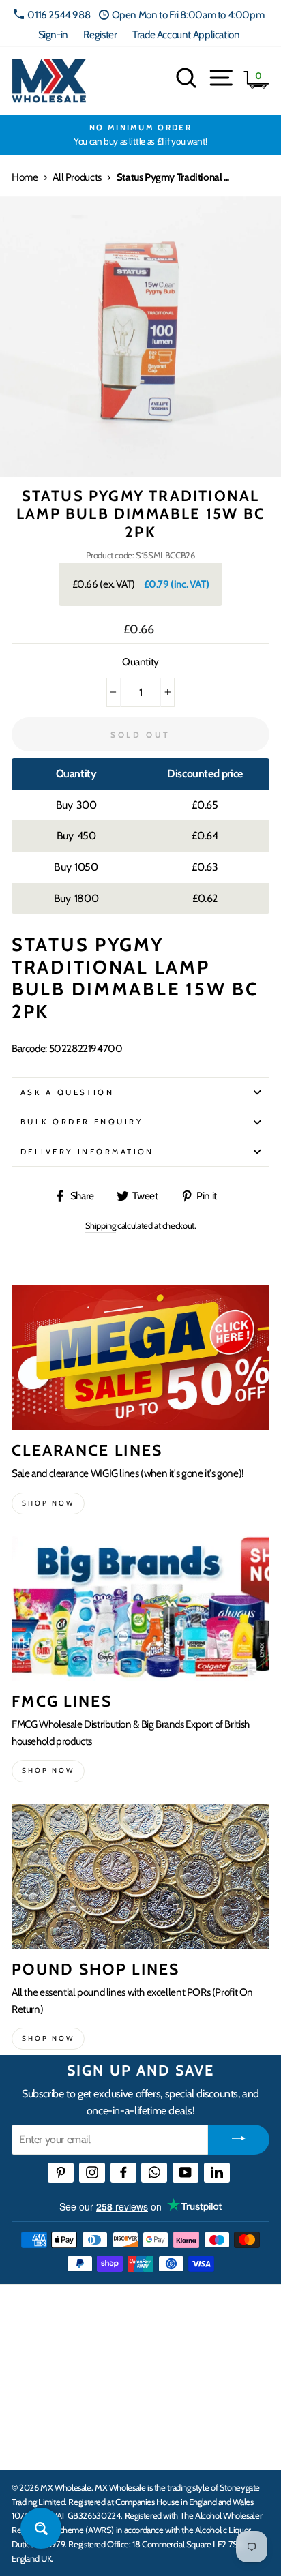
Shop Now (48, 2038)
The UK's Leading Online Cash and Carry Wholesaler (136, 2312)
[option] (140, 135)
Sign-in (53, 34)
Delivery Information (87, 1152)
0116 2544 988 (59, 15)
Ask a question (67, 1092)
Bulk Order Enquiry (82, 1122)
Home (25, 177)
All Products (77, 177)
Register (100, 34)
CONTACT (36, 2445)
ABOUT (30, 2403)
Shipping (101, 1225)
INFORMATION (50, 2361)
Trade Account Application (186, 34)
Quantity (140, 662)
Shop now (48, 1503)
